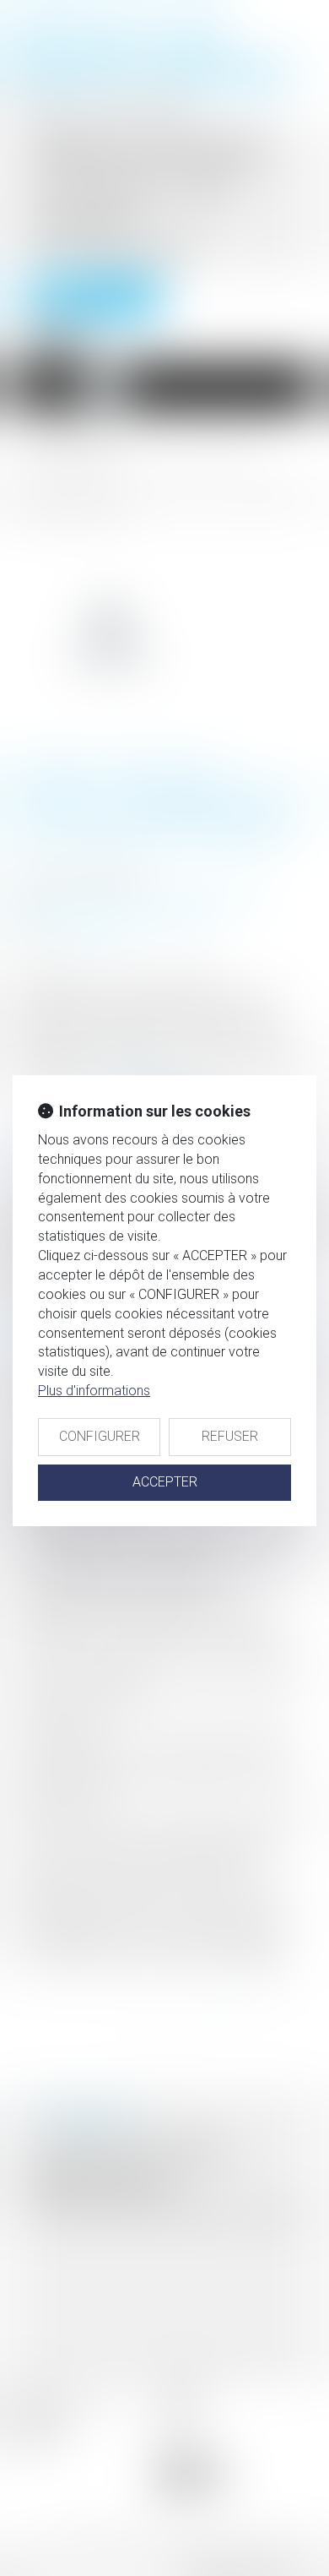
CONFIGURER (100, 1436)
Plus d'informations (94, 1391)
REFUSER (230, 1436)
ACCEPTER (165, 1482)
